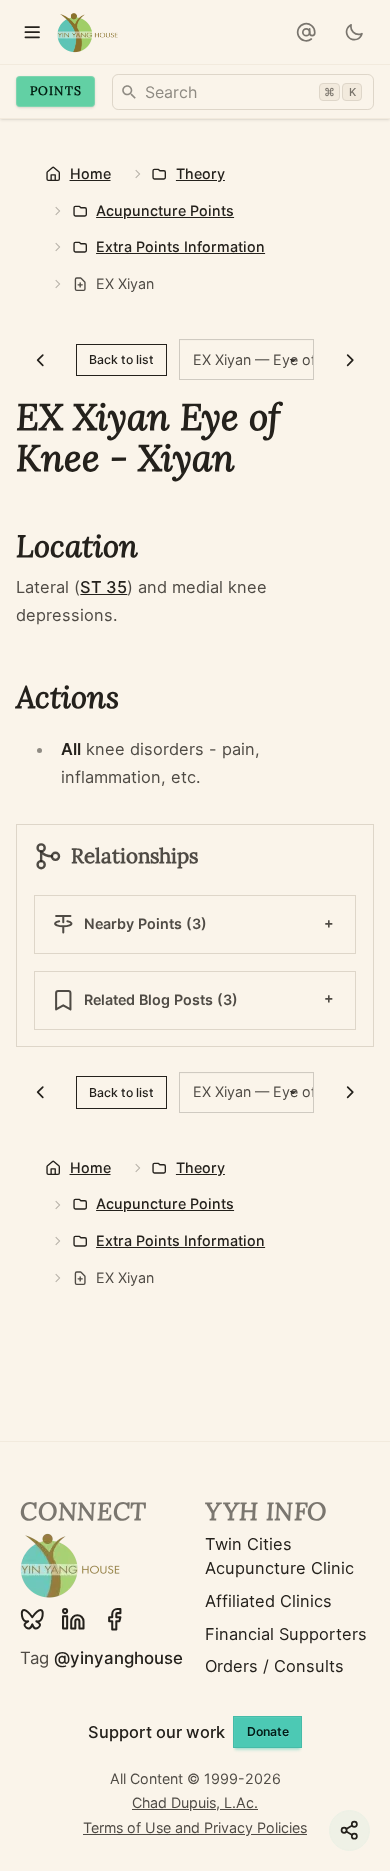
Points (56, 90)
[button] (306, 32)
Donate (268, 1731)
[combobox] (243, 92)
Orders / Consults (274, 1666)
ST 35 (103, 587)
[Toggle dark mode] (354, 32)
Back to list (121, 359)
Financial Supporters (286, 1634)
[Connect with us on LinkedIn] (73, 1619)
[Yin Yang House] (87, 32)
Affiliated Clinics (268, 1601)
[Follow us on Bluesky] (32, 1619)
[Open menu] (32, 32)
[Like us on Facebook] (114, 1619)
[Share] (349, 1830)
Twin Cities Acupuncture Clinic (279, 1556)
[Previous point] (39, 360)
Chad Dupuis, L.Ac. (195, 1802)
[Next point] (350, 360)
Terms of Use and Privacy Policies (195, 1827)
